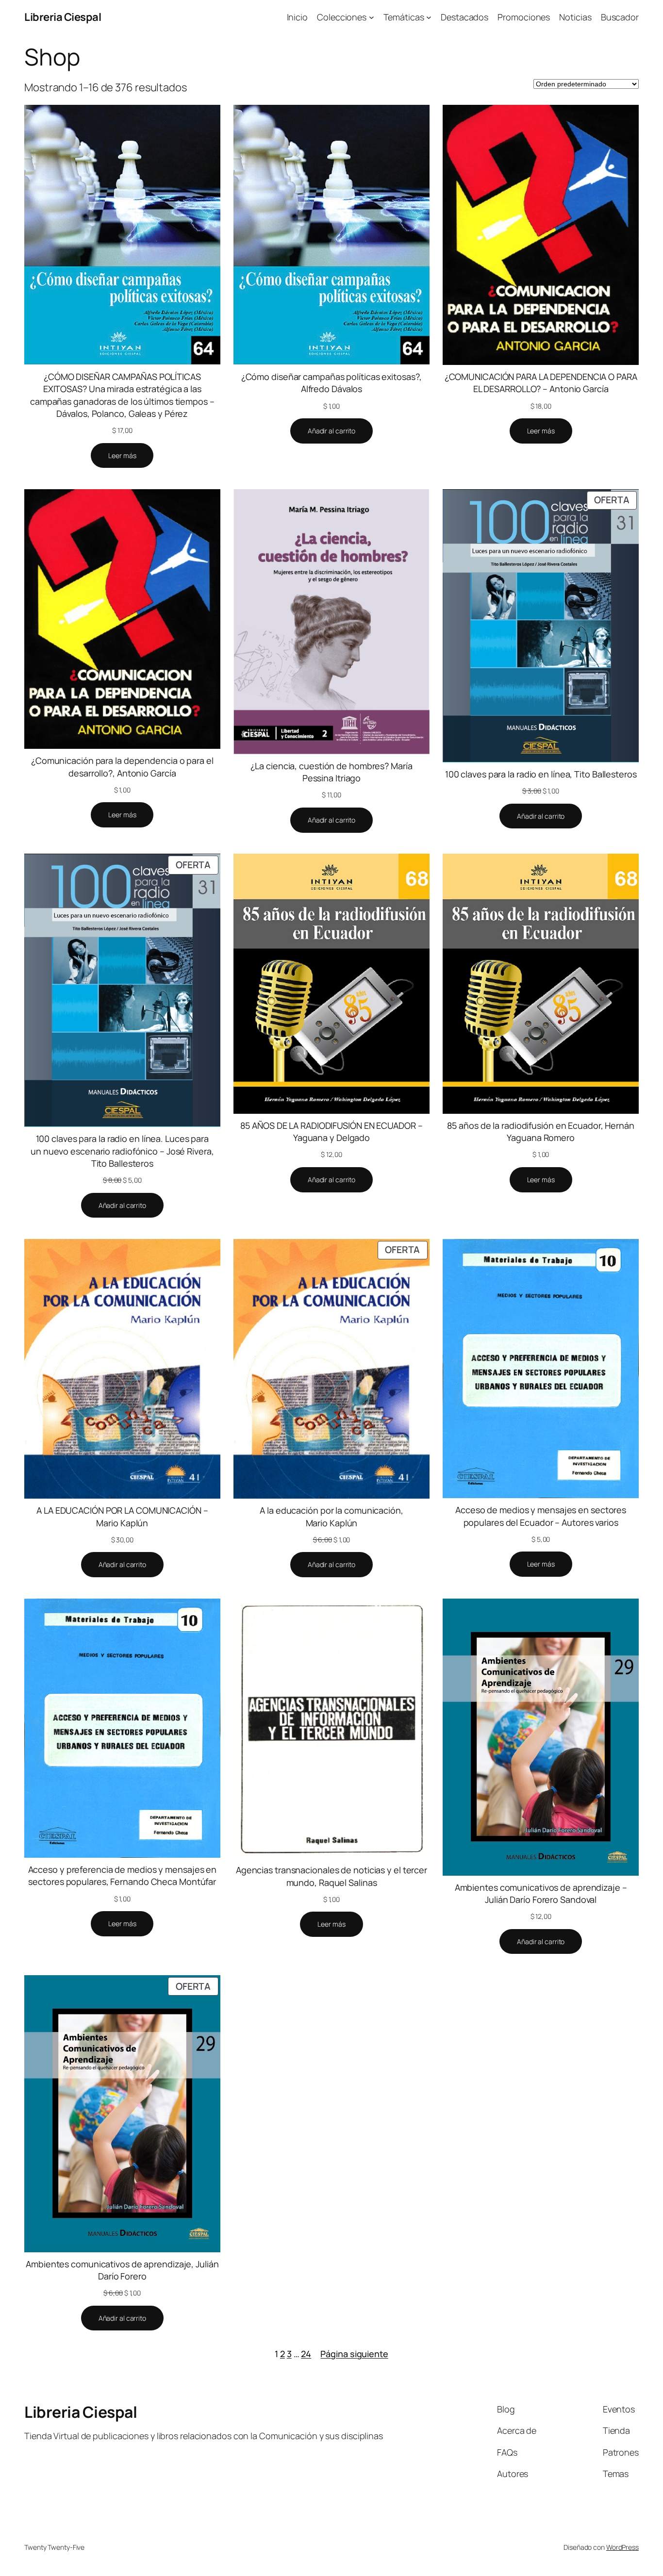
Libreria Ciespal (63, 17)
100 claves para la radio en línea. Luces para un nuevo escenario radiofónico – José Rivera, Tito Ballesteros (122, 1151)
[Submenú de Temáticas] (429, 17)
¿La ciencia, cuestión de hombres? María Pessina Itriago (331, 772)
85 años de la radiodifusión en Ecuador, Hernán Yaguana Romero (540, 1131)
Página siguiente (354, 2354)
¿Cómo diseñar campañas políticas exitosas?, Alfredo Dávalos (332, 383)
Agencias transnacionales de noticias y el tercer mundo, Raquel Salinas (331, 1876)
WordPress (622, 2547)
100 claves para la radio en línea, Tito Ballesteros (541, 774)
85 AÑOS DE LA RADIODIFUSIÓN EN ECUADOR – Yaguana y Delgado (331, 1131)
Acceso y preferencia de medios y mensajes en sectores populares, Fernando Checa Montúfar (123, 1875)
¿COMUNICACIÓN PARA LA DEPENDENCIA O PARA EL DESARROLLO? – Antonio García (541, 383)
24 (306, 2354)
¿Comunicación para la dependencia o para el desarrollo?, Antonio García (122, 767)
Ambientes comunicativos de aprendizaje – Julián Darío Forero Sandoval (541, 1893)
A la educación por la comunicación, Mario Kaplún (331, 1516)
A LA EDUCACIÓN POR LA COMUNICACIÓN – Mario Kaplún (122, 1516)
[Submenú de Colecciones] (372, 17)
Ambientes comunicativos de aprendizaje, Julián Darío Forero (122, 2270)
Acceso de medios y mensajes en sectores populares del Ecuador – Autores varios (541, 1516)
